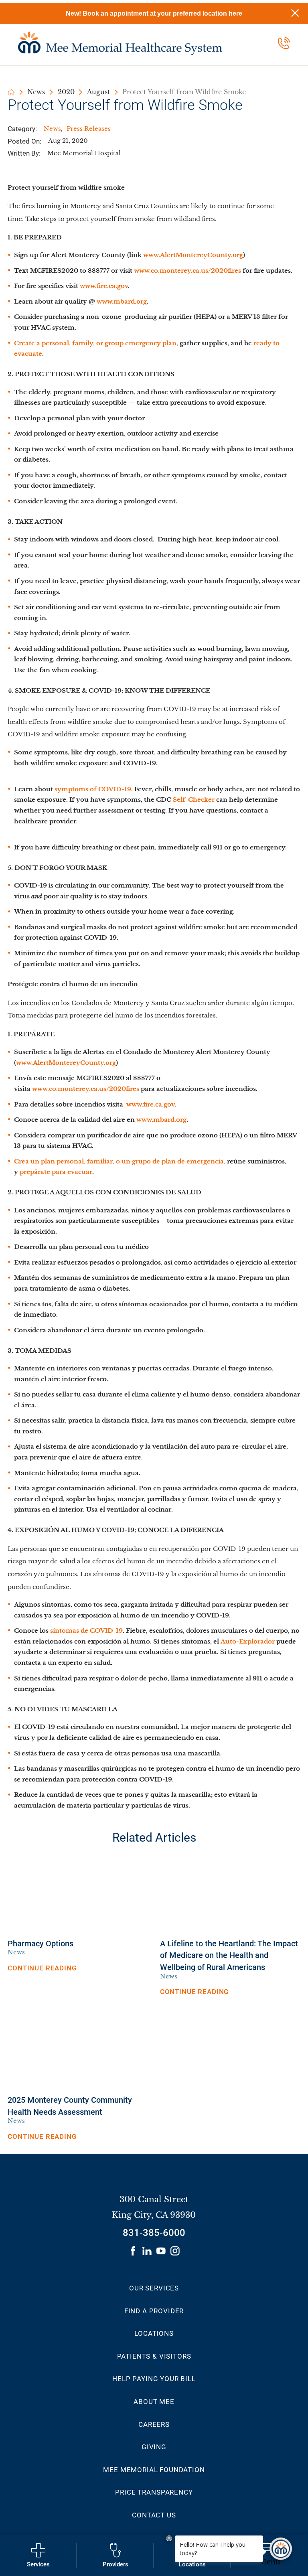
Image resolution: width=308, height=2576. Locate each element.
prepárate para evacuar (56, 1172)
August (98, 92)
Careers (154, 2424)
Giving (154, 2447)
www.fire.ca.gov (104, 286)
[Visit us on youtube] (161, 2251)
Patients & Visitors (154, 2356)
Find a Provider (154, 2311)
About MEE (154, 2402)
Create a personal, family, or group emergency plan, (96, 343)
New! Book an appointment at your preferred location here (154, 13)
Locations (154, 2333)
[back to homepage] (11, 92)
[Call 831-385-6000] (284, 43)
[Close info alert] (295, 13)
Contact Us (154, 2515)
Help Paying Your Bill (154, 2379)
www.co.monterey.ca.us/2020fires (187, 271)
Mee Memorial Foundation (154, 2470)
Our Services (154, 2288)
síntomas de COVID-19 (86, 1631)
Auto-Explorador (248, 1642)
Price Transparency (154, 2492)
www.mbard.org (122, 302)
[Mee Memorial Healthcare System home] (120, 43)
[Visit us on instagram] (175, 2251)
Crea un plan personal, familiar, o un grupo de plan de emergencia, (120, 1161)
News (36, 92)
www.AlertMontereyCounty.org (193, 255)
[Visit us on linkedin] (147, 2251)
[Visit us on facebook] (133, 2251)
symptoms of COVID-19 (93, 789)
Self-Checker (194, 800)
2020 (66, 92)
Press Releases (89, 129)
